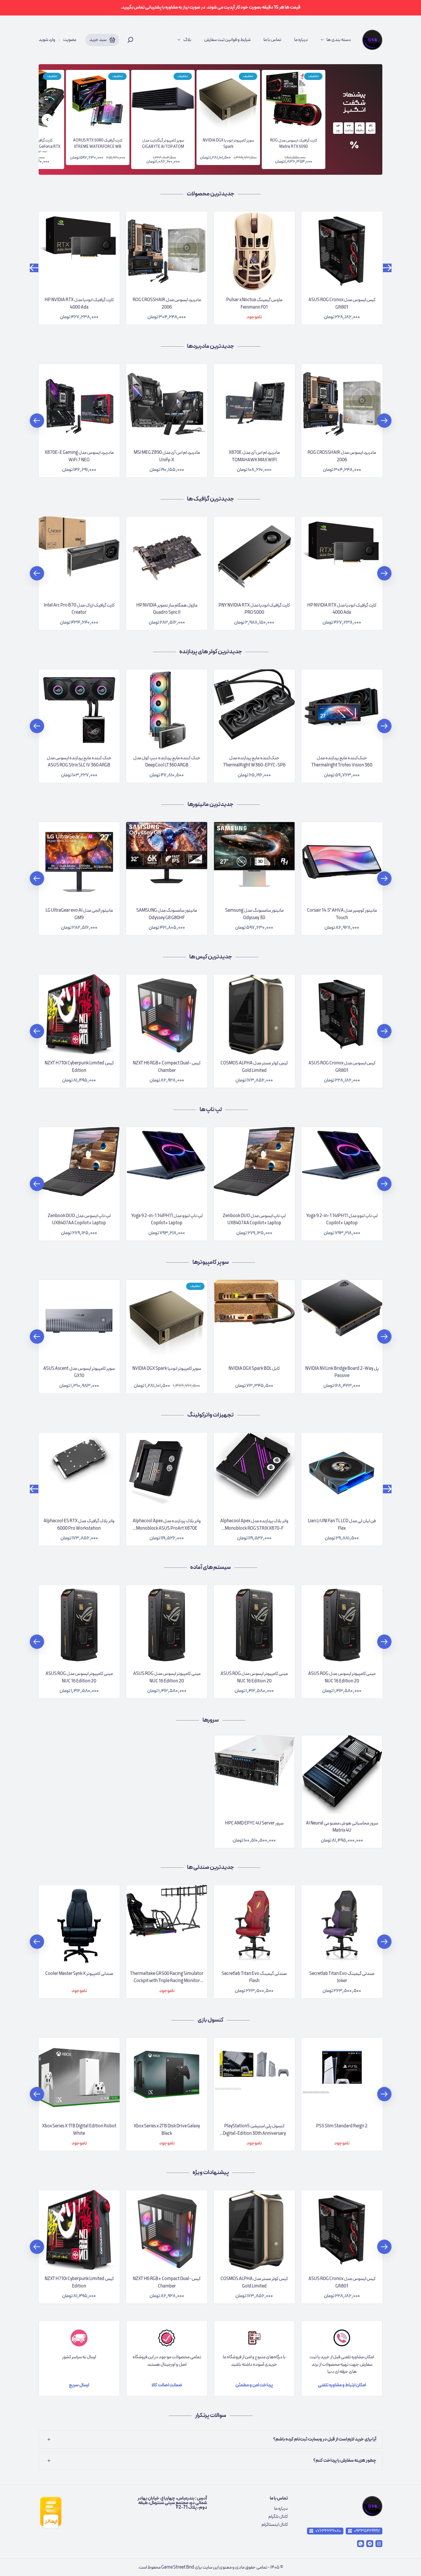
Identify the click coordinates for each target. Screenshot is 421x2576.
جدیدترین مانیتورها (210, 805)
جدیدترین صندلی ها (210, 1867)
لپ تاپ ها (211, 1110)
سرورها (211, 1720)
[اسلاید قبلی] (47, 119)
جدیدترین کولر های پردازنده (211, 652)
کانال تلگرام (278, 2517)
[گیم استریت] (372, 40)
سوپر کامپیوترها (211, 1262)
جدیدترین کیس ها (211, 957)
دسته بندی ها (339, 40)
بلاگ (187, 40)
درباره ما (301, 40)
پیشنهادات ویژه (211, 2173)
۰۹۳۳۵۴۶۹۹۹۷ (367, 2531)
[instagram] (379, 2544)
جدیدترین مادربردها (210, 346)
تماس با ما (272, 40)
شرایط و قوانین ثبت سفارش (227, 40)
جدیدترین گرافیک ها (210, 499)
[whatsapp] (361, 2544)
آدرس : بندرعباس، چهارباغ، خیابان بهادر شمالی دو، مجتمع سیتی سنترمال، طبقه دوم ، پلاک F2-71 (172, 2503)
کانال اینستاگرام (275, 2525)
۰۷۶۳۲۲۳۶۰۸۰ (328, 2531)
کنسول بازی (210, 2020)
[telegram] (370, 2544)
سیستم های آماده (210, 1567)
